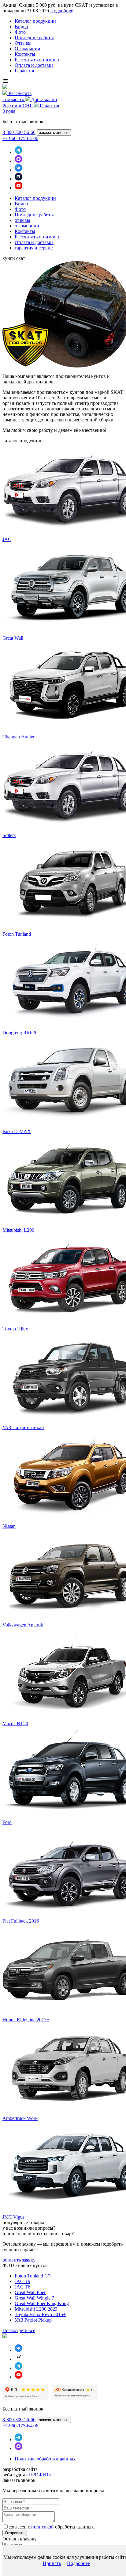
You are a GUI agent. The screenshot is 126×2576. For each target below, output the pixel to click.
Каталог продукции (35, 21)
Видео (21, 27)
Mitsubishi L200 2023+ (37, 2309)
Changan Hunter (19, 737)
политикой (43, 2527)
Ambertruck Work (20, 2118)
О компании (28, 49)
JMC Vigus (13, 2217)
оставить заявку (19, 2260)
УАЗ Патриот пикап (23, 1427)
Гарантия (24, 71)
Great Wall (13, 638)
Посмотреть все (19, 2330)
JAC (7, 539)
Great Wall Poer (30, 2292)
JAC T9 (22, 2281)
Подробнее (62, 11)
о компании (27, 226)
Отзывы (23, 43)
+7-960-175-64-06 (20, 138)
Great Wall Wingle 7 (34, 2298)
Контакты (25, 54)
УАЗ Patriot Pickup (33, 2320)
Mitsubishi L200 (18, 1230)
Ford (7, 1822)
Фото (20, 32)
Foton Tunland (17, 934)
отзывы (22, 220)
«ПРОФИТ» (39, 2475)
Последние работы (34, 38)
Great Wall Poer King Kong (42, 2303)
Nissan (9, 1526)
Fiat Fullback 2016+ (22, 1921)
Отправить (15, 2533)
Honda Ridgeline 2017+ (26, 2020)
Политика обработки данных (45, 2459)
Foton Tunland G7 (33, 2276)
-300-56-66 (19, 132)
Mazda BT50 (15, 1724)
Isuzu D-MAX (17, 1131)
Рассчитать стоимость (37, 60)
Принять (52, 2563)
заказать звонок (54, 133)
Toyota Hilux (15, 1329)
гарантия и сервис (34, 248)
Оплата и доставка (34, 65)
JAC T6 (22, 2287)
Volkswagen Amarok (23, 1625)
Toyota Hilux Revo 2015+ (40, 2314)
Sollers (9, 835)
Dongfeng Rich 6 (19, 1033)
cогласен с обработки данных (51, 2527)
